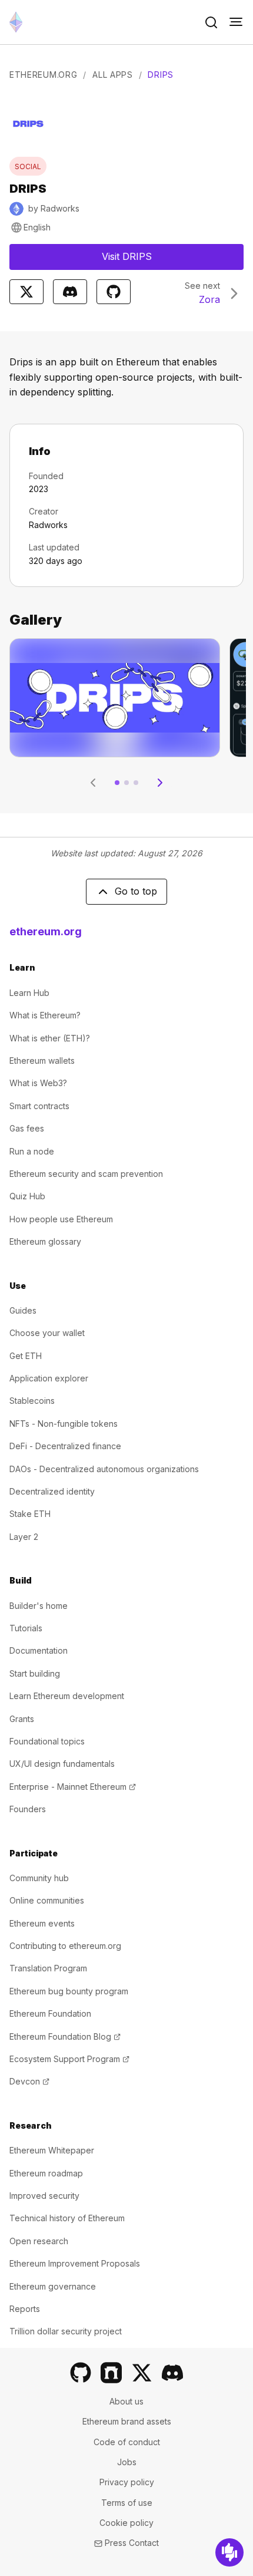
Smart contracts (39, 1106)
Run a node (32, 1151)
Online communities (47, 1900)
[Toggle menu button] (236, 22)
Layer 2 (24, 1537)
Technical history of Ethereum (67, 2218)
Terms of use (127, 2503)
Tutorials (26, 1628)
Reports (25, 2309)
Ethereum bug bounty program (69, 1991)
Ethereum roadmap (46, 2173)
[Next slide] (160, 783)
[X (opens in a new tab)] (142, 2373)
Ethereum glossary (45, 1241)
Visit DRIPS (162, 260)
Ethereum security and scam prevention (86, 1174)
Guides (23, 1310)
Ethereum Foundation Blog (65, 2036)
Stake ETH (30, 1514)
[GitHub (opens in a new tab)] (81, 2373)
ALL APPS (113, 75)
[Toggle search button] (211, 22)
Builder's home (39, 1606)
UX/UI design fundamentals (62, 1764)
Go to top (136, 891)
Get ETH (26, 1356)
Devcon (29, 2081)
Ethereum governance (53, 2286)
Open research (39, 2241)
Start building (35, 1673)
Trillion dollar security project (66, 2331)
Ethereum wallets (42, 1061)
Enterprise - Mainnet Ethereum (73, 1787)
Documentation (39, 1650)
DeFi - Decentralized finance (65, 1446)
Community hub (39, 1878)
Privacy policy (127, 2482)
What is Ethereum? (45, 1015)
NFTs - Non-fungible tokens (64, 1424)
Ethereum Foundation (50, 2013)
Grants (22, 1719)
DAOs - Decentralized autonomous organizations (104, 1469)
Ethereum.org (43, 75)
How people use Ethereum (61, 1219)
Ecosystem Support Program (69, 2059)
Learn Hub (29, 993)
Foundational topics (47, 1741)
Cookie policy (126, 2523)
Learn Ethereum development (67, 1696)
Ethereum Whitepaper (52, 2150)
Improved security (44, 2196)
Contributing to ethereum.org (65, 1946)
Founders (28, 1809)
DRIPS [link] (161, 75)
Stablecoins (32, 1401)
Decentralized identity (52, 1491)
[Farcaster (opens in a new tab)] (111, 2373)
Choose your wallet (47, 1333)
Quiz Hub (27, 1196)
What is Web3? (38, 1083)
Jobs (127, 2462)
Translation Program (48, 1968)
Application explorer (49, 1378)
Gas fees (27, 1128)
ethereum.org (46, 931)
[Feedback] (229, 2552)
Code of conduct (127, 2442)
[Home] (16, 22)
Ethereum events (42, 1923)
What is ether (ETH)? (50, 1038)
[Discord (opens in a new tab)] (172, 2373)
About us (126, 2401)
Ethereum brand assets (127, 2421)
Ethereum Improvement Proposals (75, 2263)
